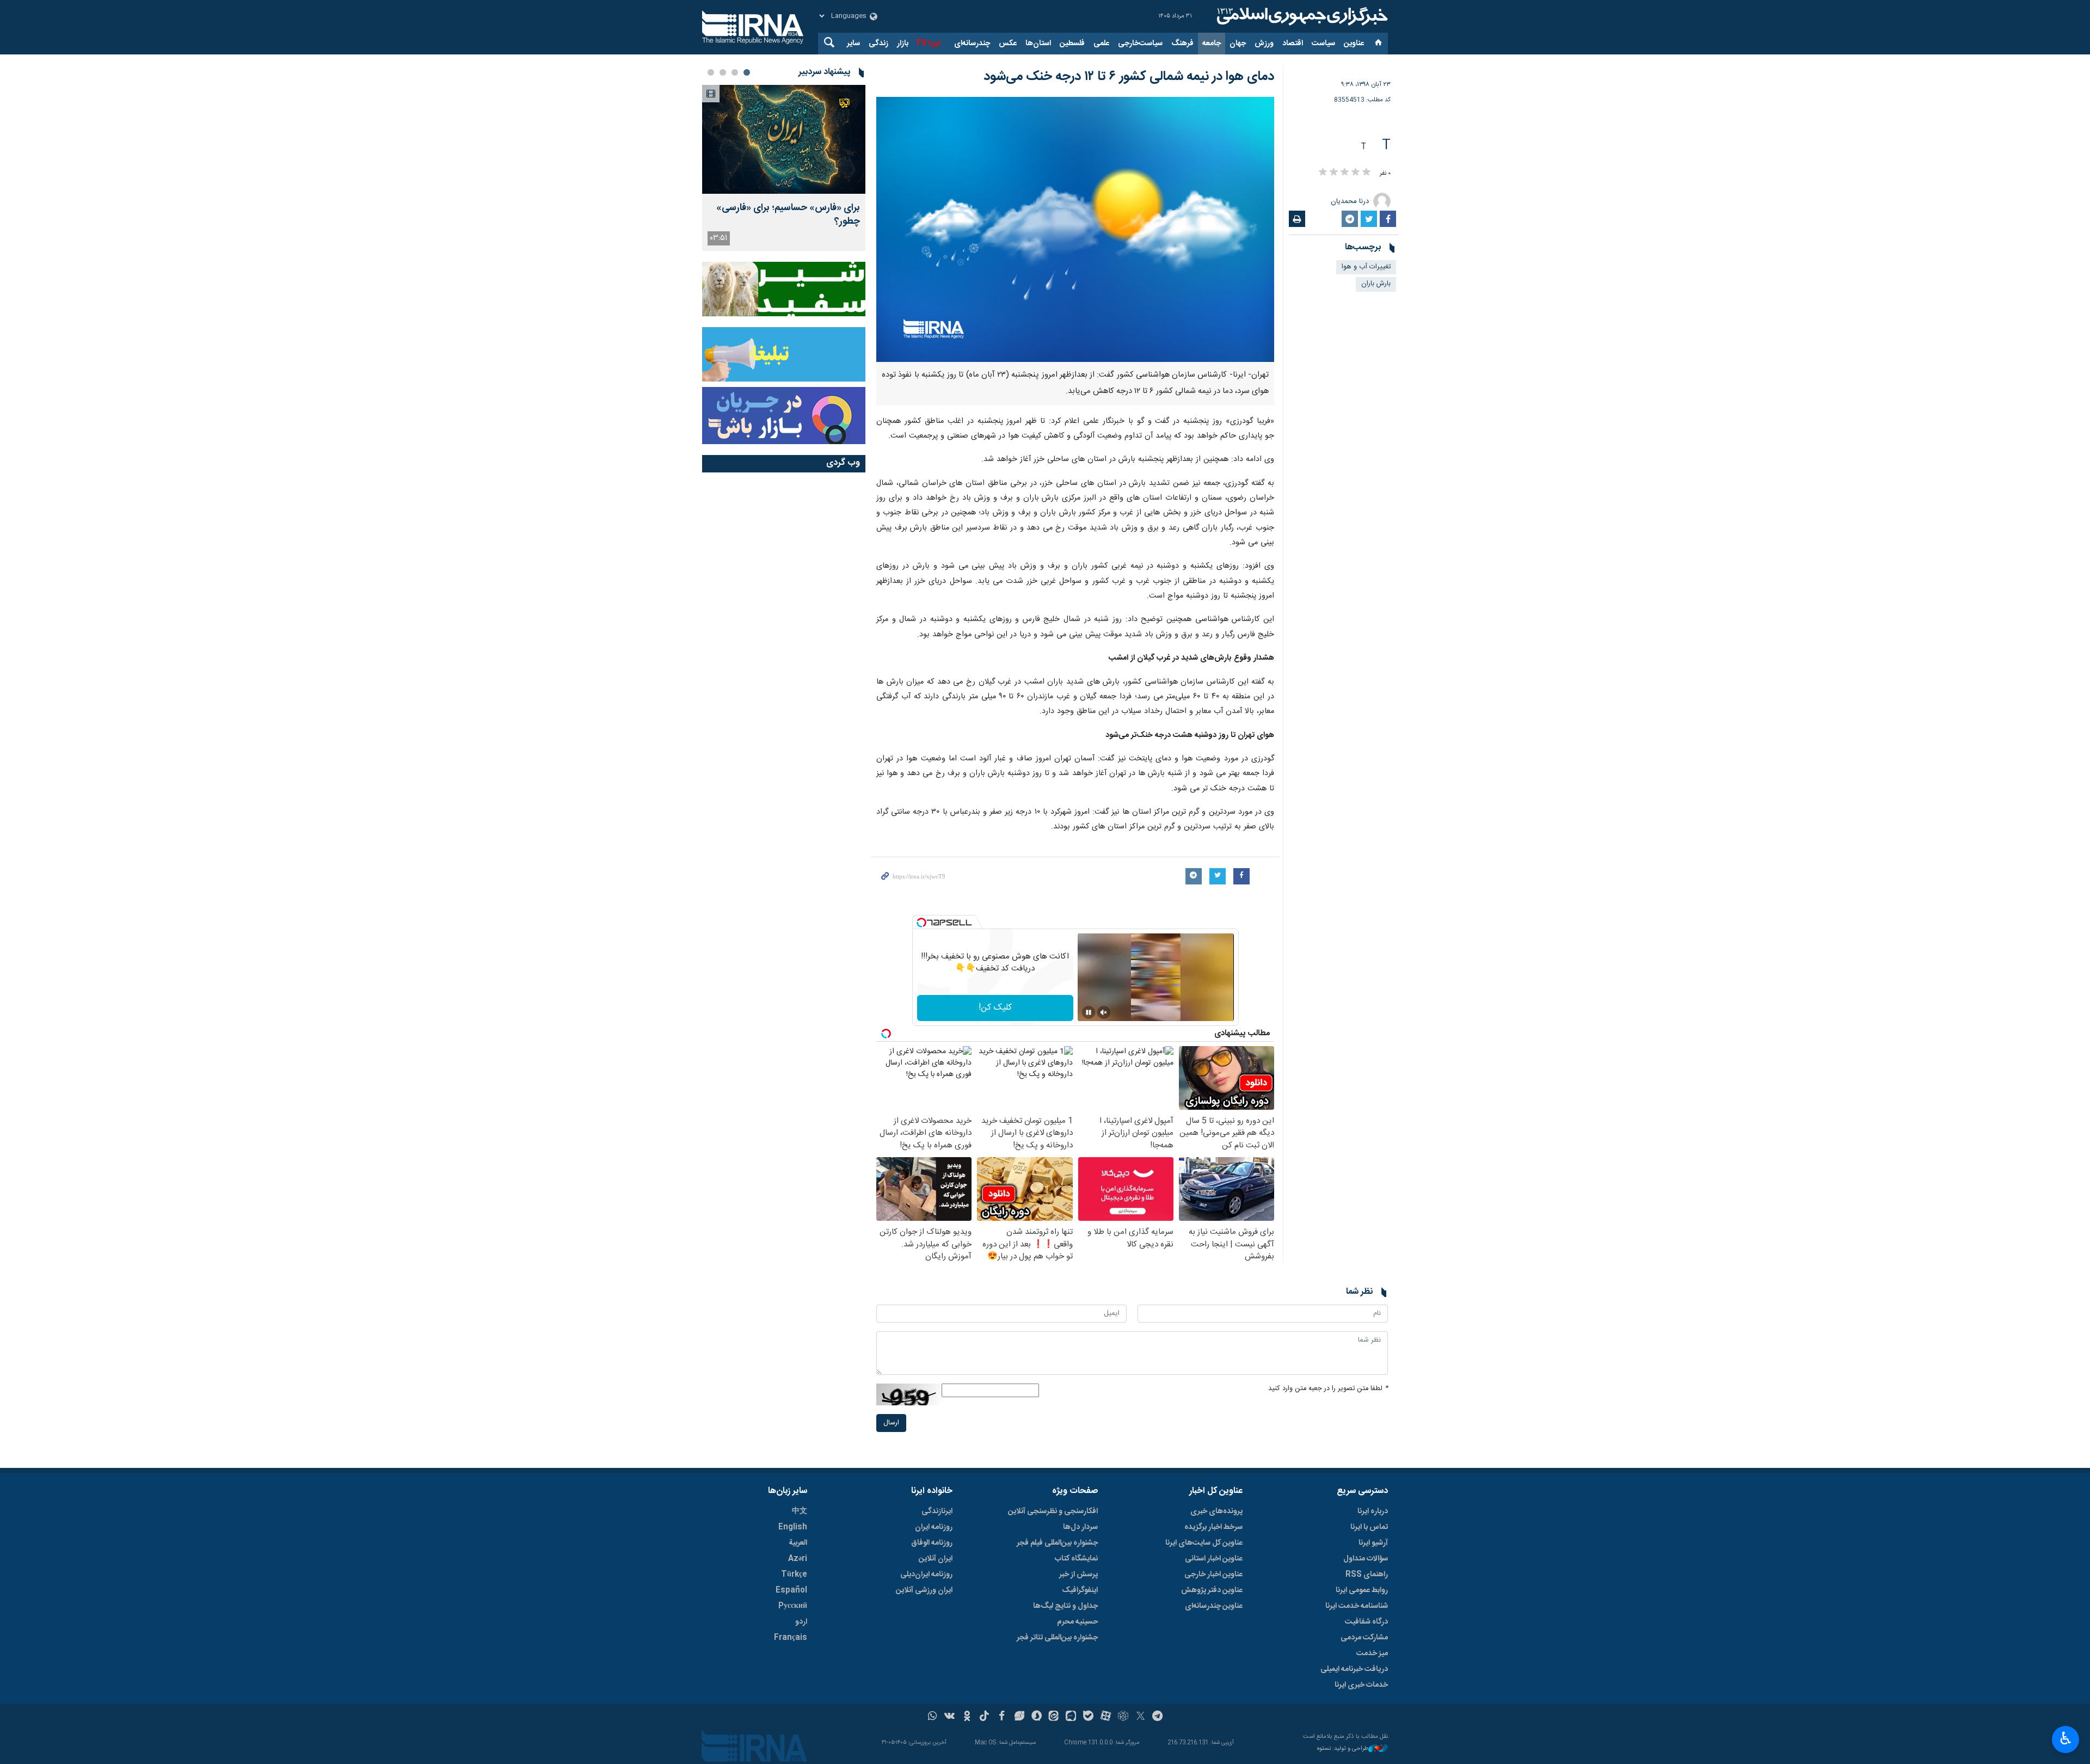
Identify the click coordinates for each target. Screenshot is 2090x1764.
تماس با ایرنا (1369, 1527)
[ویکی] (949, 1717)
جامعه (1212, 44)
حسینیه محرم (1077, 1622)
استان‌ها (1038, 44)
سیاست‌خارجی (1140, 44)
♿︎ (2066, 1738)
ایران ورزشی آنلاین (924, 1590)
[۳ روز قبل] (784, 139)
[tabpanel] (784, 168)
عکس (1008, 44)
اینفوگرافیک (1080, 1590)
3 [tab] (723, 72)
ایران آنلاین (936, 1559)
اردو (801, 1622)
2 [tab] (735, 72)
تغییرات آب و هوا (1366, 267)
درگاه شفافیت (1366, 1622)
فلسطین (1072, 44)
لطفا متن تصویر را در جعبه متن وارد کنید (1328, 1389)
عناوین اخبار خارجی (1213, 1575)
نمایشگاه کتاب (1076, 1559)
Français (791, 1638)
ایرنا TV (928, 44)
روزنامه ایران (934, 1527)
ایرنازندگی (937, 1511)
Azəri (798, 1559)
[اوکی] (967, 1717)
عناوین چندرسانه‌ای (1214, 1606)
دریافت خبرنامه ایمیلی (1354, 1669)
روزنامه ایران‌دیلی (926, 1575)
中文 (800, 1511)
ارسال (891, 1423)
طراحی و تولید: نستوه (1343, 1749)
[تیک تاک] (984, 1717)
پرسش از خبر (1078, 1575)
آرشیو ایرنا (1373, 1543)
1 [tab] (747, 72)
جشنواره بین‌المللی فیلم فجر (1057, 1543)
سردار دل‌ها (1080, 1527)
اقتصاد (1293, 44)
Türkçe (794, 1575)
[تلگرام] (1158, 1717)
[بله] (1088, 1717)
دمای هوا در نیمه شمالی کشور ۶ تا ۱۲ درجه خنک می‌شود (1129, 77)
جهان (1238, 44)
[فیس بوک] (1002, 1717)
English (793, 1527)
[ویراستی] (1019, 1717)
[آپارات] (1106, 1717)
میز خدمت (1372, 1654)
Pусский (793, 1606)
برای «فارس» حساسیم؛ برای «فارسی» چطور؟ (788, 215)
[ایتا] (1054, 1717)
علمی (1101, 44)
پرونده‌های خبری (1216, 1511)
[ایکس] (1141, 1717)
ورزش (1264, 44)
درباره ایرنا (1373, 1511)
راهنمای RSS (1367, 1575)
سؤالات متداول (1366, 1559)
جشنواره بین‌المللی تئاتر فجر (1057, 1638)
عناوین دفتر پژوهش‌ (1212, 1590)
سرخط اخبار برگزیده (1213, 1527)
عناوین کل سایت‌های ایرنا (1204, 1543)
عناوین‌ (1354, 44)
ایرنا (1301, 16)
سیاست (1323, 44)
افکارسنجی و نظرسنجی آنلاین (1053, 1511)
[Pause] (1089, 1012)
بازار (903, 44)
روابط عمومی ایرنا (1362, 1590)
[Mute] (1104, 1012)
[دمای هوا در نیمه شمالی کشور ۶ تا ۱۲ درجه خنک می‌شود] (1075, 229)
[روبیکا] (1123, 1717)
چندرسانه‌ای (972, 44)
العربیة (798, 1543)
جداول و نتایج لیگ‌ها (1065, 1606)
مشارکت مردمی (1364, 1638)
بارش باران (1376, 284)
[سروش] (1037, 1717)
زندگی (878, 44)
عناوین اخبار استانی (1214, 1559)
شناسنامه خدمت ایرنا (1357, 1606)
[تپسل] (921, 923)
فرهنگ (1182, 44)
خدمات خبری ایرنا (1361, 1685)
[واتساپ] (933, 1717)
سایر (853, 44)
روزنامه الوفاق (932, 1543)
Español (791, 1590)
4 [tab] (711, 72)
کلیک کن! (995, 1008)
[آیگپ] (1071, 1717)
